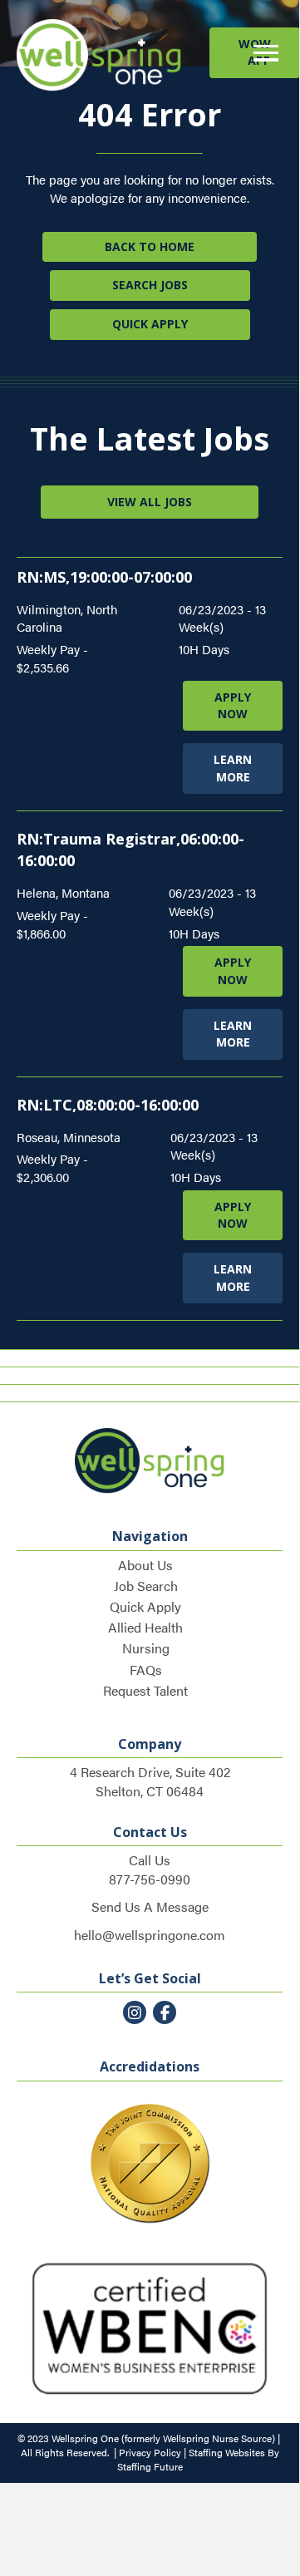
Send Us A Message (150, 1906)
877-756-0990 (150, 1879)
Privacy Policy (150, 2452)
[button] (262, 54)
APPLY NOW (233, 705)
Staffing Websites (227, 2452)
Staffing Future (150, 2466)
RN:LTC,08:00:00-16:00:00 (108, 1105)
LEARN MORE (233, 768)
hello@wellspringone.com (150, 1935)
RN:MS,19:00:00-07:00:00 (104, 577)
